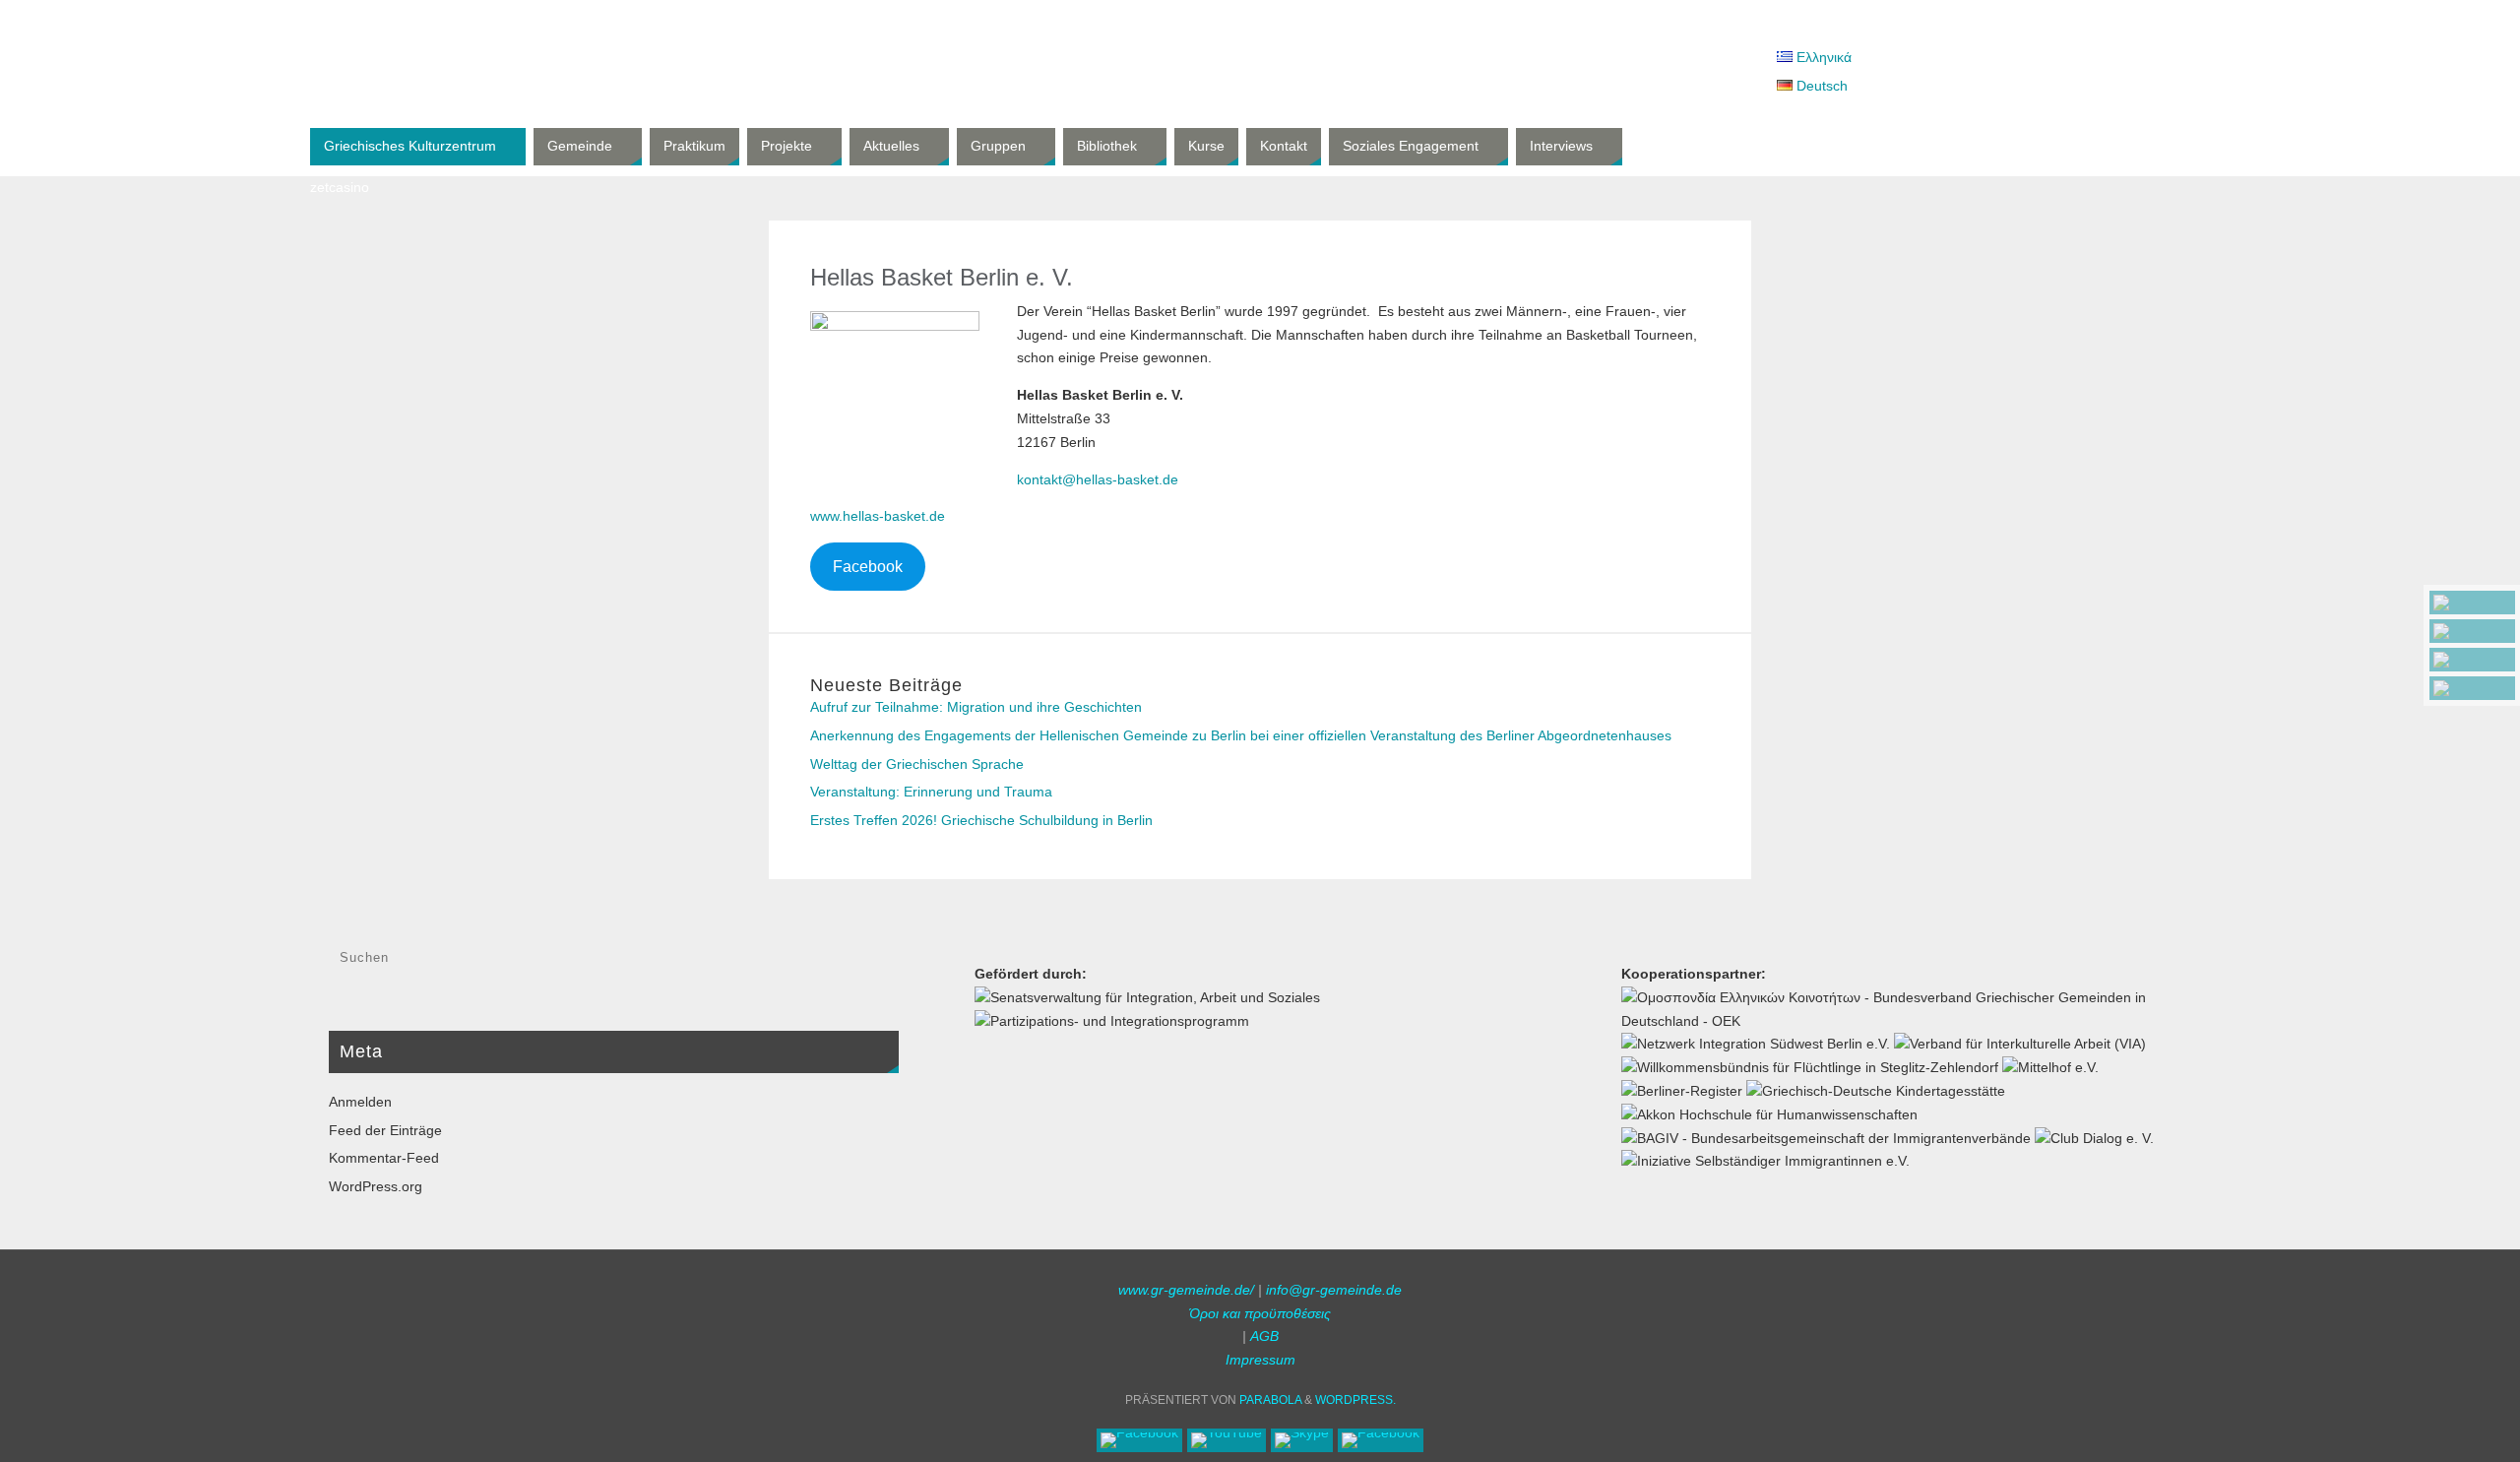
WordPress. (1355, 1400)
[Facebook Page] (2472, 603)
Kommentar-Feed (384, 1158)
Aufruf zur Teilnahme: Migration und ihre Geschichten (976, 707)
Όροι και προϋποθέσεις (1260, 1313)
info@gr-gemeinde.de (1334, 1290)
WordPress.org (376, 1186)
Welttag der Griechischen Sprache (917, 764)
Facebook (868, 567)
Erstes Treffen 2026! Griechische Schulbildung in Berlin (981, 820)
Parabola (1270, 1400)
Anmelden (360, 1102)
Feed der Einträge (385, 1130)
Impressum (1260, 1360)
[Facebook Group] (2472, 688)
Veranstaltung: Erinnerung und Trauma (931, 792)
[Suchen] (874, 963)
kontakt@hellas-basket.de (1098, 479)
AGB (1264, 1336)
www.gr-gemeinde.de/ (1186, 1290)
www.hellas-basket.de (878, 516)
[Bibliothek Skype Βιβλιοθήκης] (2472, 660)
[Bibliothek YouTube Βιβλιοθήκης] (2472, 631)
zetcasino (340, 187)
